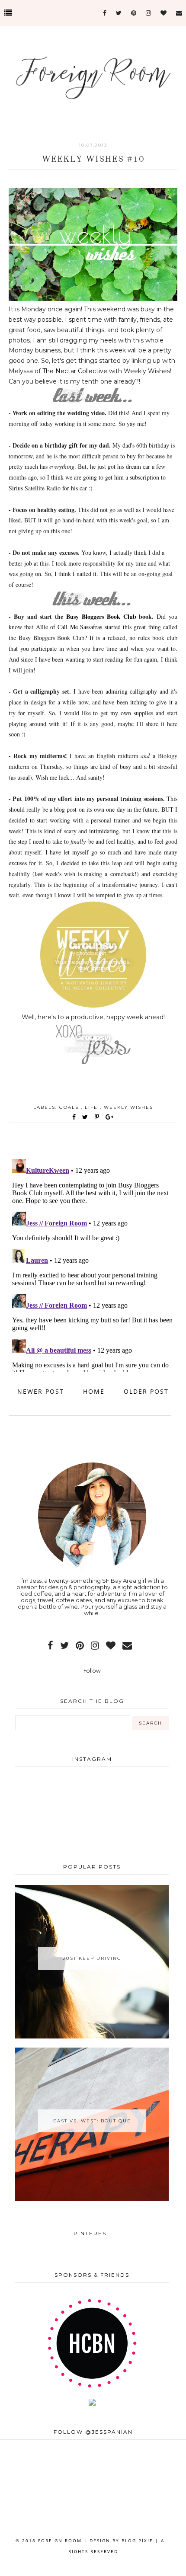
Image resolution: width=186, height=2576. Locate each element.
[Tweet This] (87, 1117)
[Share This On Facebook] (74, 1117)
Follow (92, 1671)
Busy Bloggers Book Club (101, 616)
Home (94, 1391)
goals (70, 1107)
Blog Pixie (137, 2541)
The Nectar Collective (75, 371)
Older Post (146, 1391)
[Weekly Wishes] (93, 1007)
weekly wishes (128, 1107)
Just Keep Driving (92, 1958)
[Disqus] (93, 1264)
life (92, 1107)
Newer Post (41, 1391)
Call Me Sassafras (80, 627)
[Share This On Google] (110, 1117)
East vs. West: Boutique (92, 2121)
